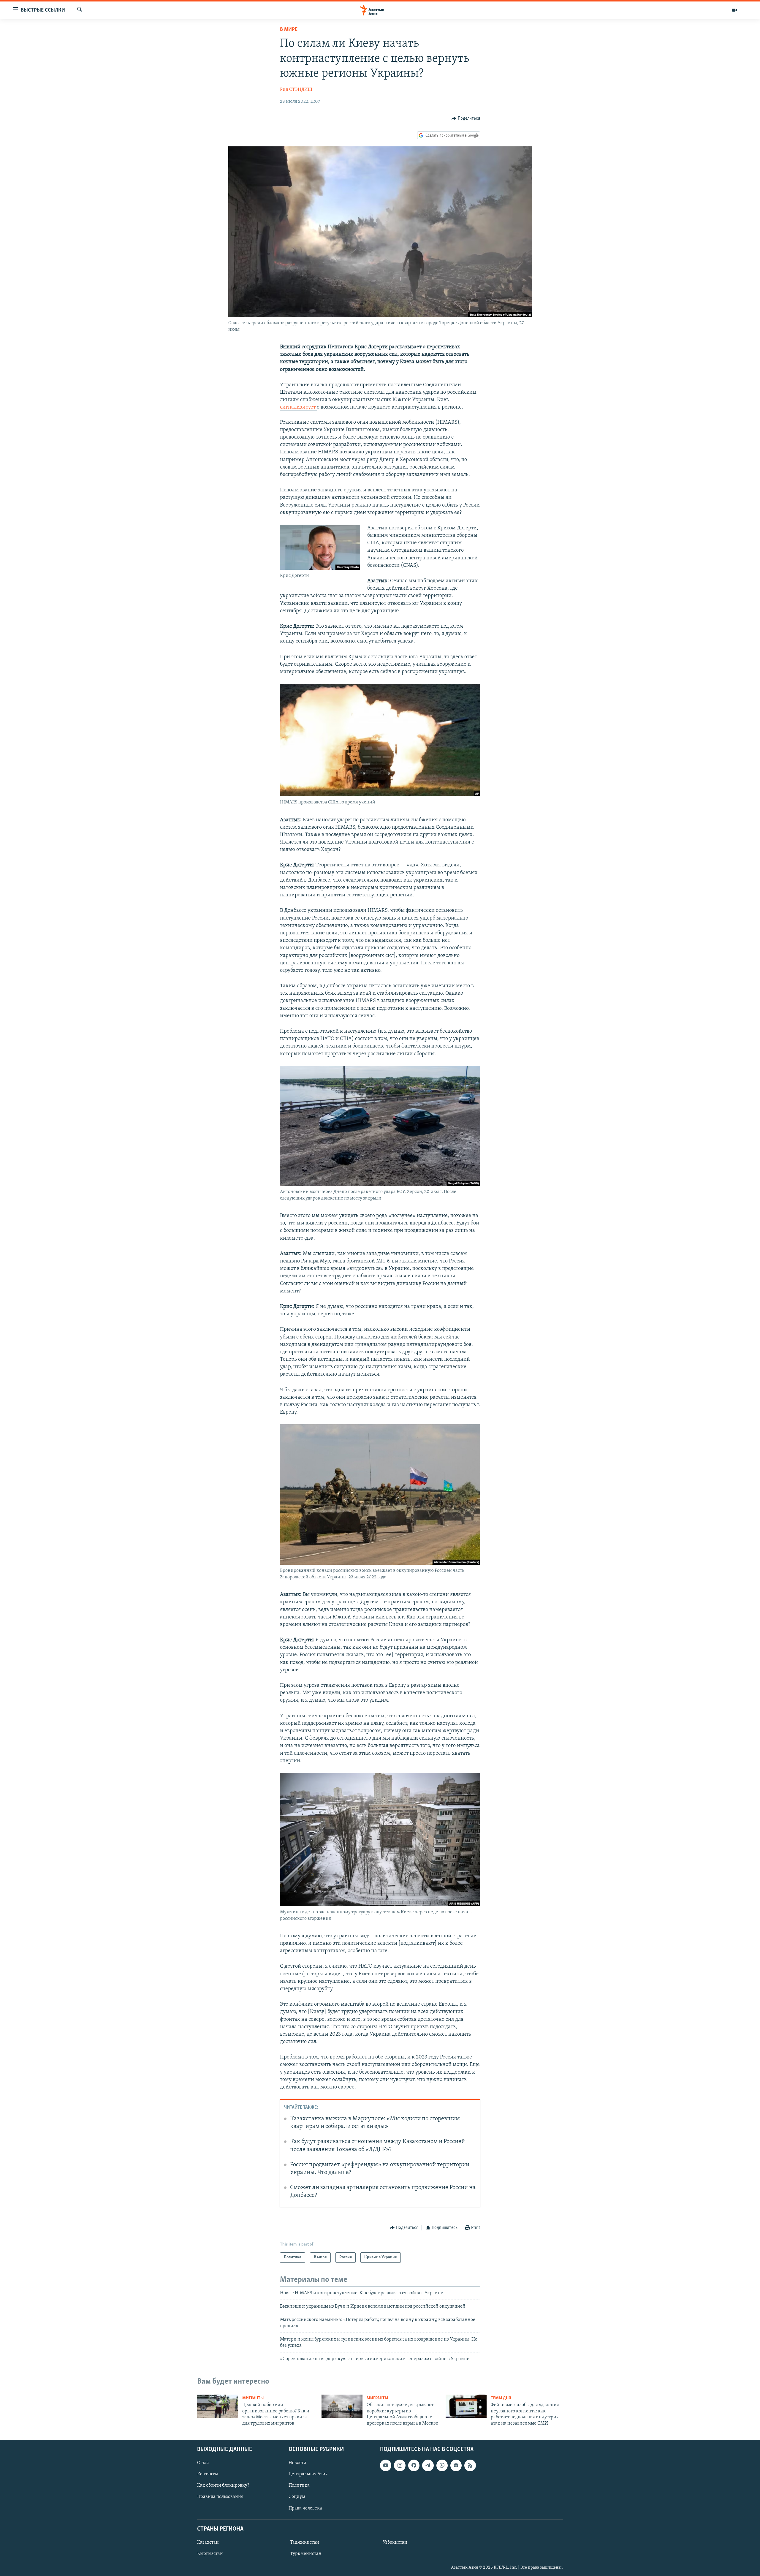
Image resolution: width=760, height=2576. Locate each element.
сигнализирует (298, 407)
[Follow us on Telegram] (428, 2465)
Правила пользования (220, 2497)
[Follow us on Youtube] (386, 2465)
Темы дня (501, 2398)
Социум (297, 2497)
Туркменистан (306, 2554)
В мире (289, 30)
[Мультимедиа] (734, 10)
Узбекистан (395, 2542)
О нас (203, 2463)
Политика (299, 2485)
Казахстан (208, 2542)
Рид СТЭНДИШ (296, 90)
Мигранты (253, 2398)
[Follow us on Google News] (456, 2465)
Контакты (208, 2474)
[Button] (466, 118)
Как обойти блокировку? (223, 2485)
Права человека (305, 2508)
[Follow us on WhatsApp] (442, 2465)
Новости (297, 2463)
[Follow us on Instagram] (400, 2465)
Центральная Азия (308, 2474)
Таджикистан (305, 2542)
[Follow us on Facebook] (414, 2465)
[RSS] (470, 2465)
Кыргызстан (210, 2554)
